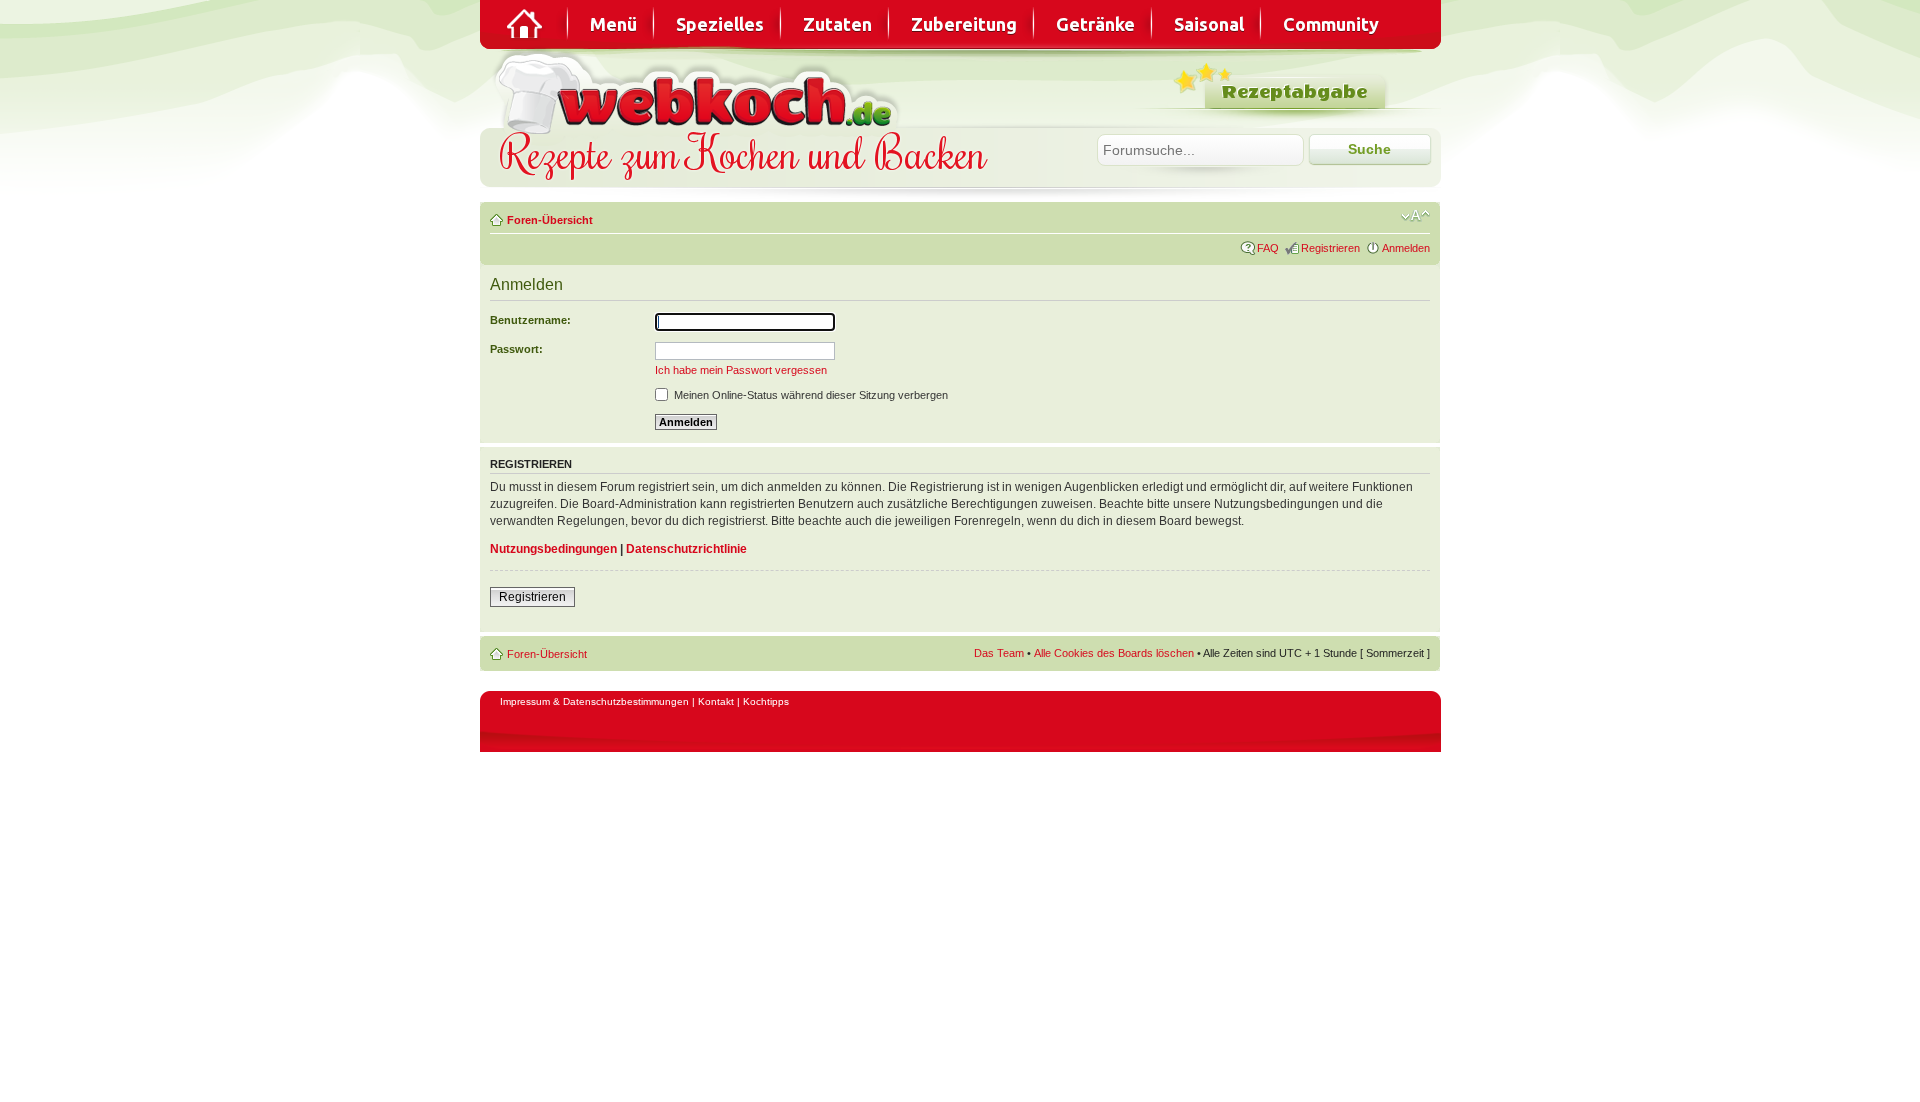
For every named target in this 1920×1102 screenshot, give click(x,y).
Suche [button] (1369, 149)
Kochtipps (766, 701)
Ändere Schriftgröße (1415, 216)
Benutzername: (530, 320)
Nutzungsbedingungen (553, 549)
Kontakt (716, 701)
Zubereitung (964, 24)
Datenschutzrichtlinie (686, 549)
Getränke (1095, 24)
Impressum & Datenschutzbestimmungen (594, 701)
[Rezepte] (526, 24)
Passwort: (516, 349)
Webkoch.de (700, 91)
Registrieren (1330, 248)
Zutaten (837, 24)
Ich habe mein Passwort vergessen (741, 370)
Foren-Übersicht (550, 220)
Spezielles (720, 24)
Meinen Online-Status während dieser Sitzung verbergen (809, 395)
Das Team (999, 653)
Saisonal (1209, 24)
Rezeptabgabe (1294, 92)
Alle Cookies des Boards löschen (1114, 653)
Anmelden (1406, 248)
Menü (613, 24)
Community (1331, 24)
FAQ (1268, 248)
